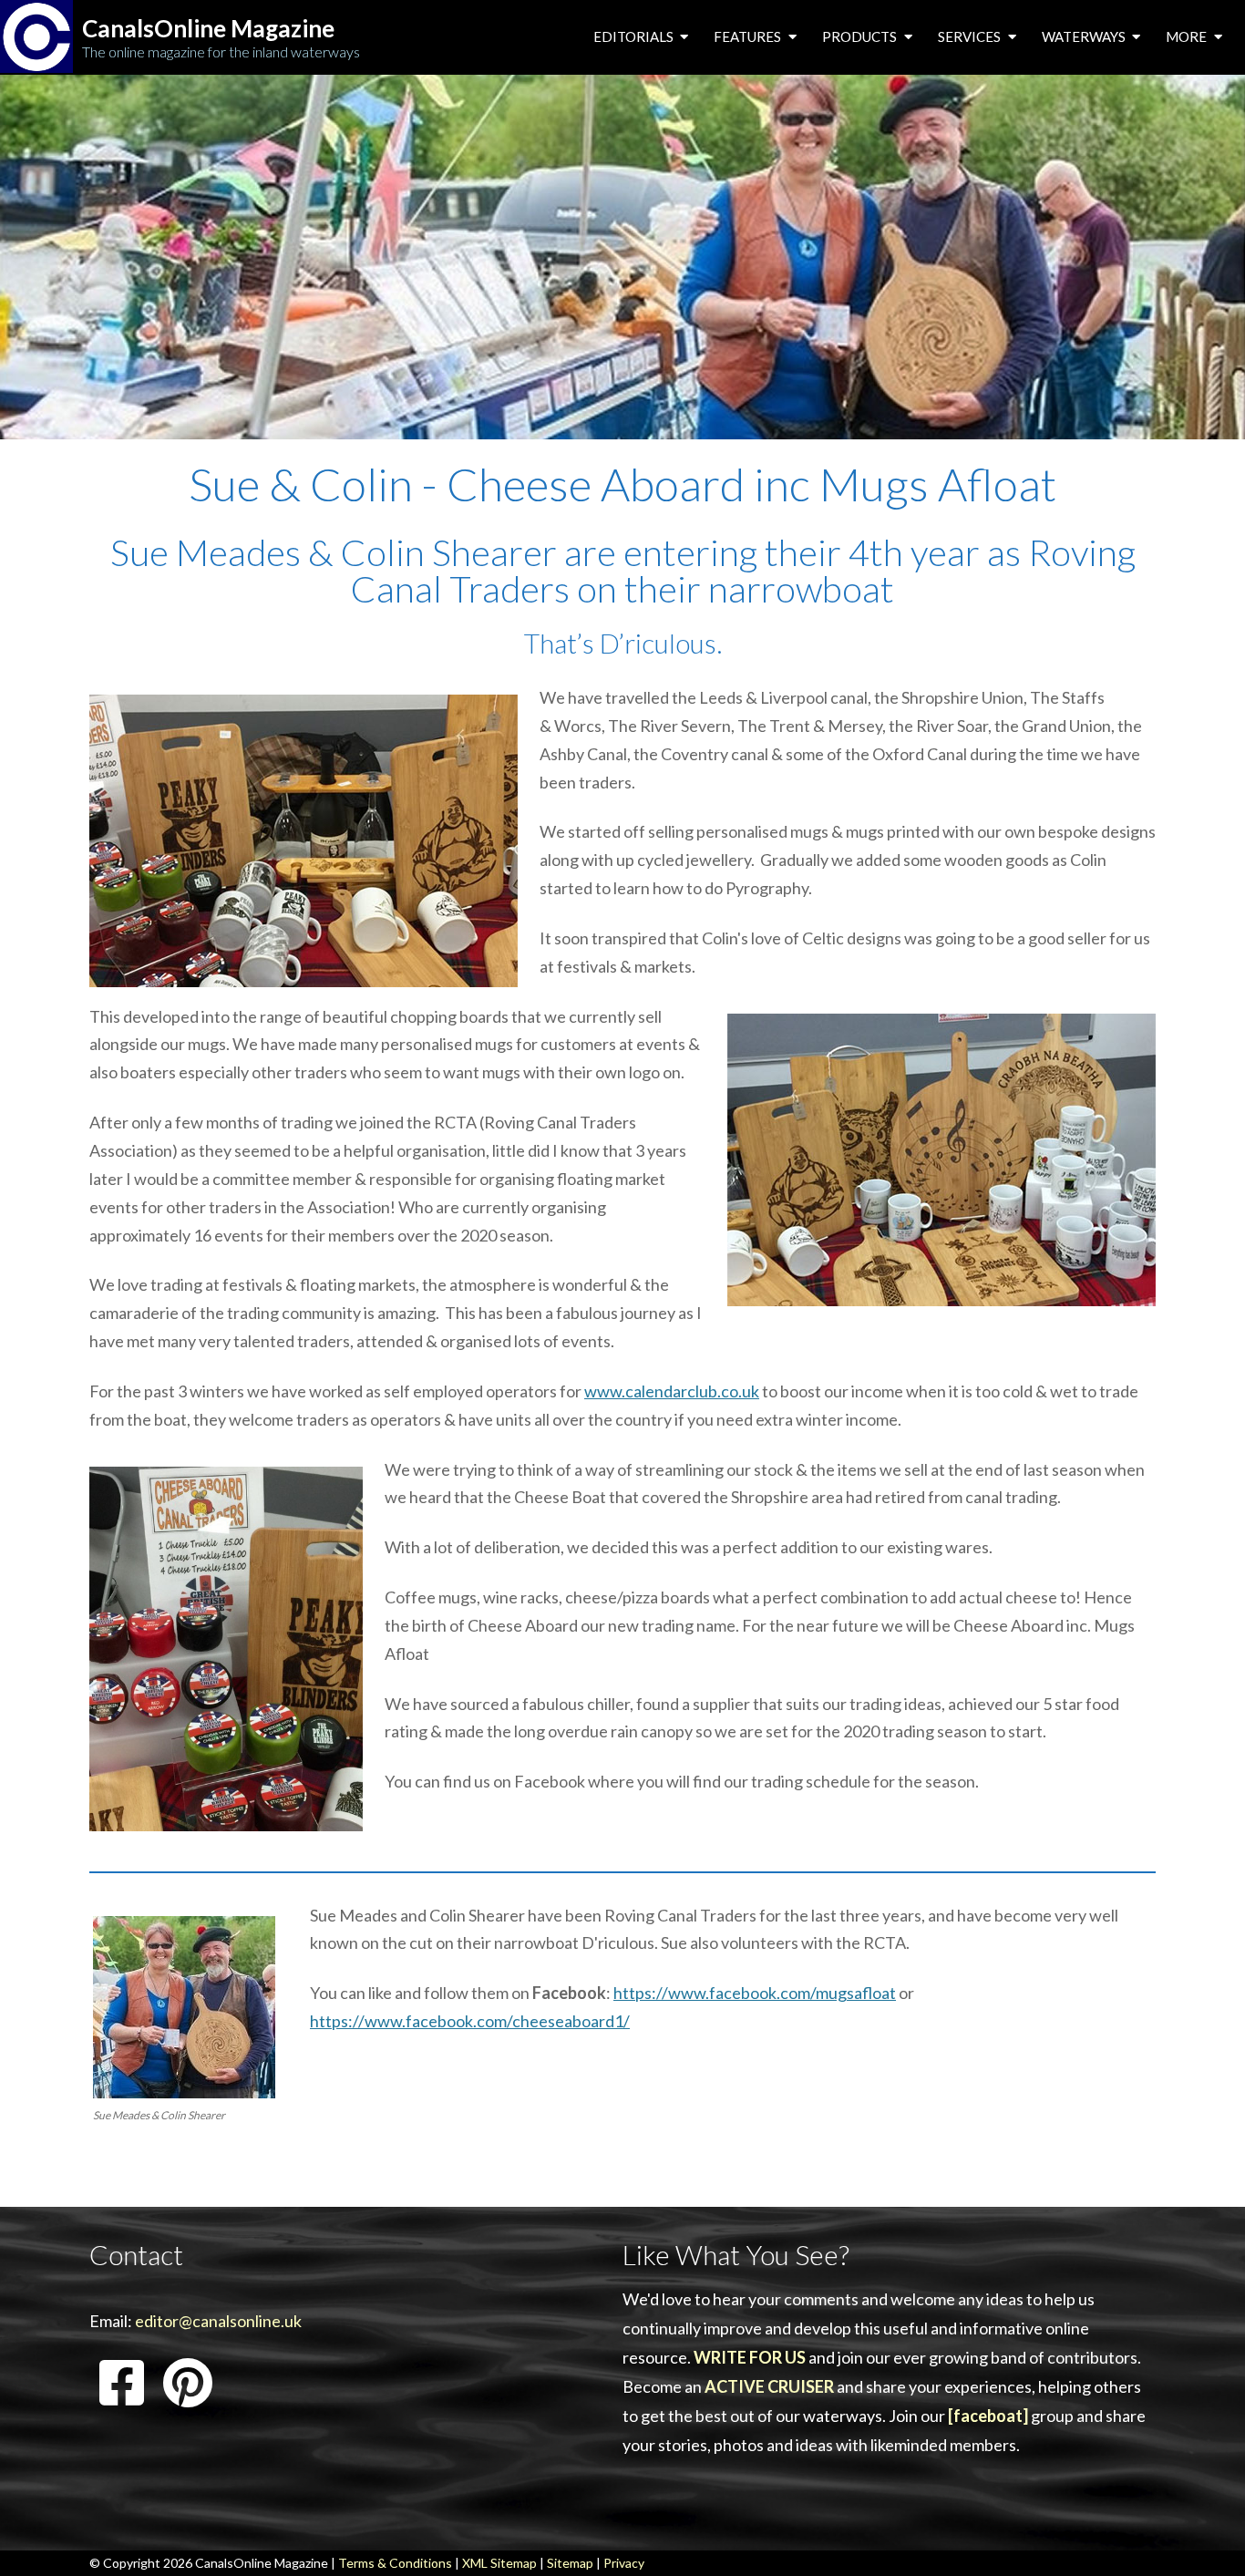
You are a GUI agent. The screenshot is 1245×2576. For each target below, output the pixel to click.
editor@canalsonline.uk (218, 2321)
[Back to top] (1204, 2534)
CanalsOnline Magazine (208, 29)
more (1188, 36)
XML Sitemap (499, 2563)
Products (861, 36)
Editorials (635, 36)
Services (971, 36)
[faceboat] (988, 2416)
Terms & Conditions (395, 2563)
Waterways (1085, 36)
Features (749, 36)
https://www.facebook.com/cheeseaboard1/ (470, 2021)
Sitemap (570, 2563)
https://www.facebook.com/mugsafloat (755, 1993)
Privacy (624, 2563)
